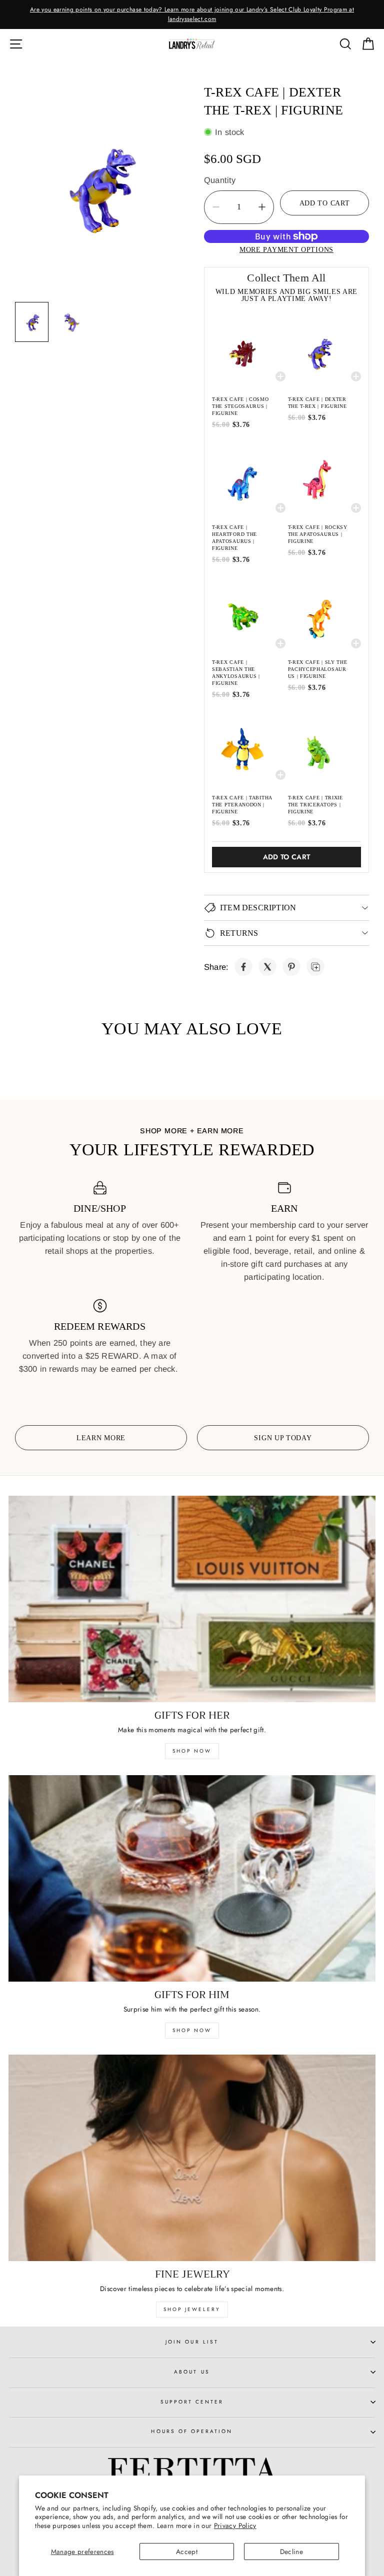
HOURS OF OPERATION (192, 2431)
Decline (291, 2552)
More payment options (286, 249)
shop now (192, 1751)
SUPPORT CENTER (192, 2402)
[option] (192, 14)
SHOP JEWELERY (192, 2309)
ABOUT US (192, 2372)
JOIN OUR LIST (192, 2342)
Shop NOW (192, 2030)
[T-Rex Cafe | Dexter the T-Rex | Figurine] (243, 967)
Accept (187, 2552)
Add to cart (287, 857)
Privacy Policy (235, 2526)
